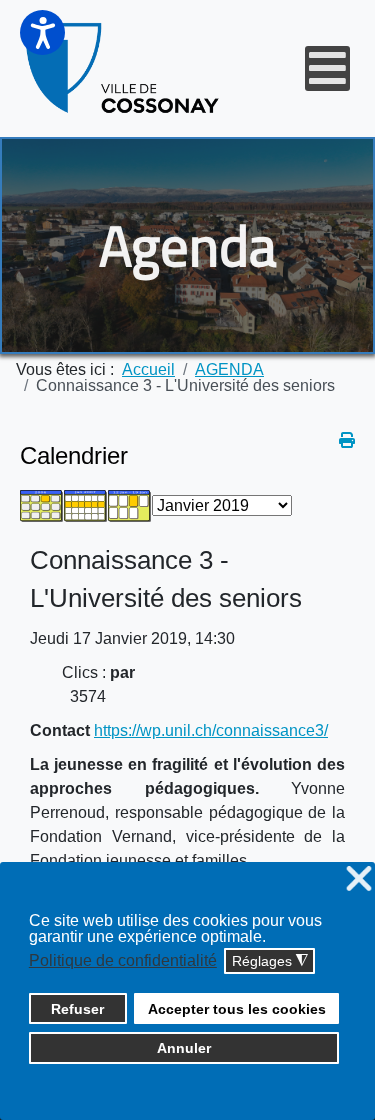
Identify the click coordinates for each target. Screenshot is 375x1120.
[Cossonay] (124, 68)
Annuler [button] (184, 1048)
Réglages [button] (270, 961)
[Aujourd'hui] (130, 504)
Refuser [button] (77, 1009)
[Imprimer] (347, 440)
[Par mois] (42, 504)
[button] (42, 32)
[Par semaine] (86, 504)
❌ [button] (359, 879)
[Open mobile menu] (327, 68)
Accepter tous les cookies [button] (237, 1009)
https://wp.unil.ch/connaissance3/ (211, 730)
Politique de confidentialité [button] (123, 960)
